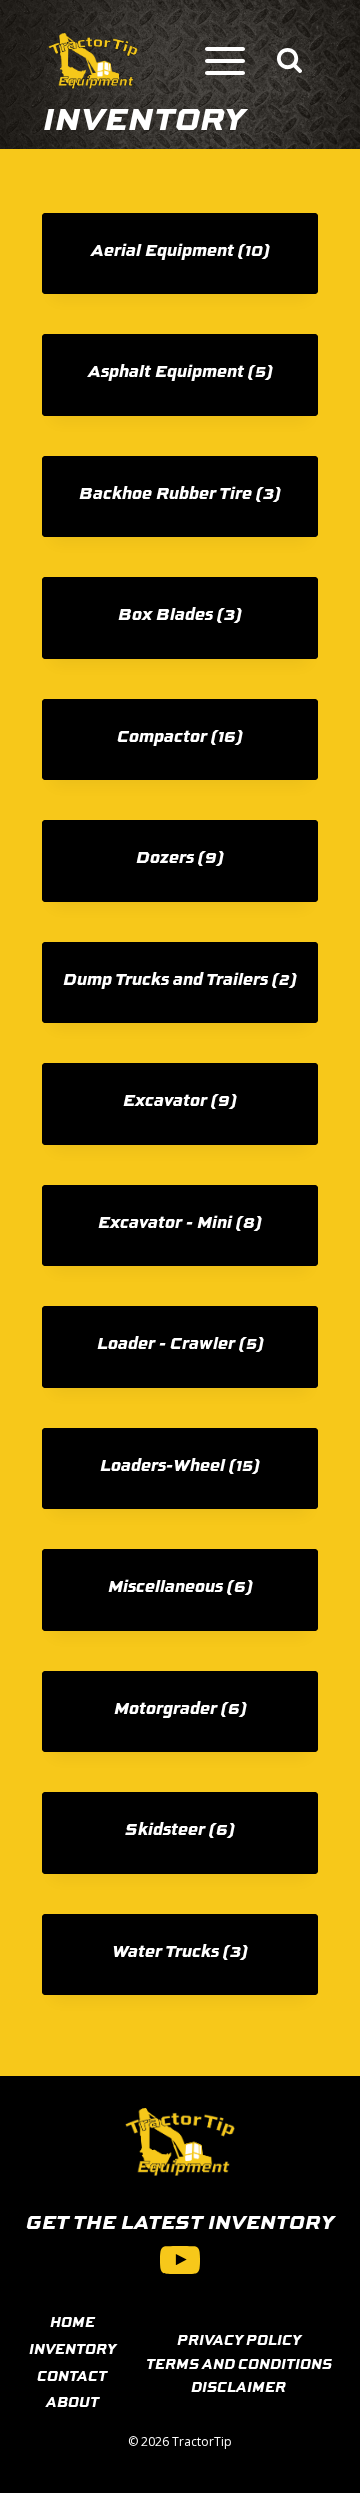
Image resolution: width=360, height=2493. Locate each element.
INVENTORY (72, 2348)
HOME (72, 2321)
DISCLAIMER (238, 2386)
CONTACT (72, 2375)
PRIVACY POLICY (239, 2339)
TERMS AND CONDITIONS (239, 2363)
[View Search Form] (289, 61)
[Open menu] (224, 61)
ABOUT (72, 2401)
